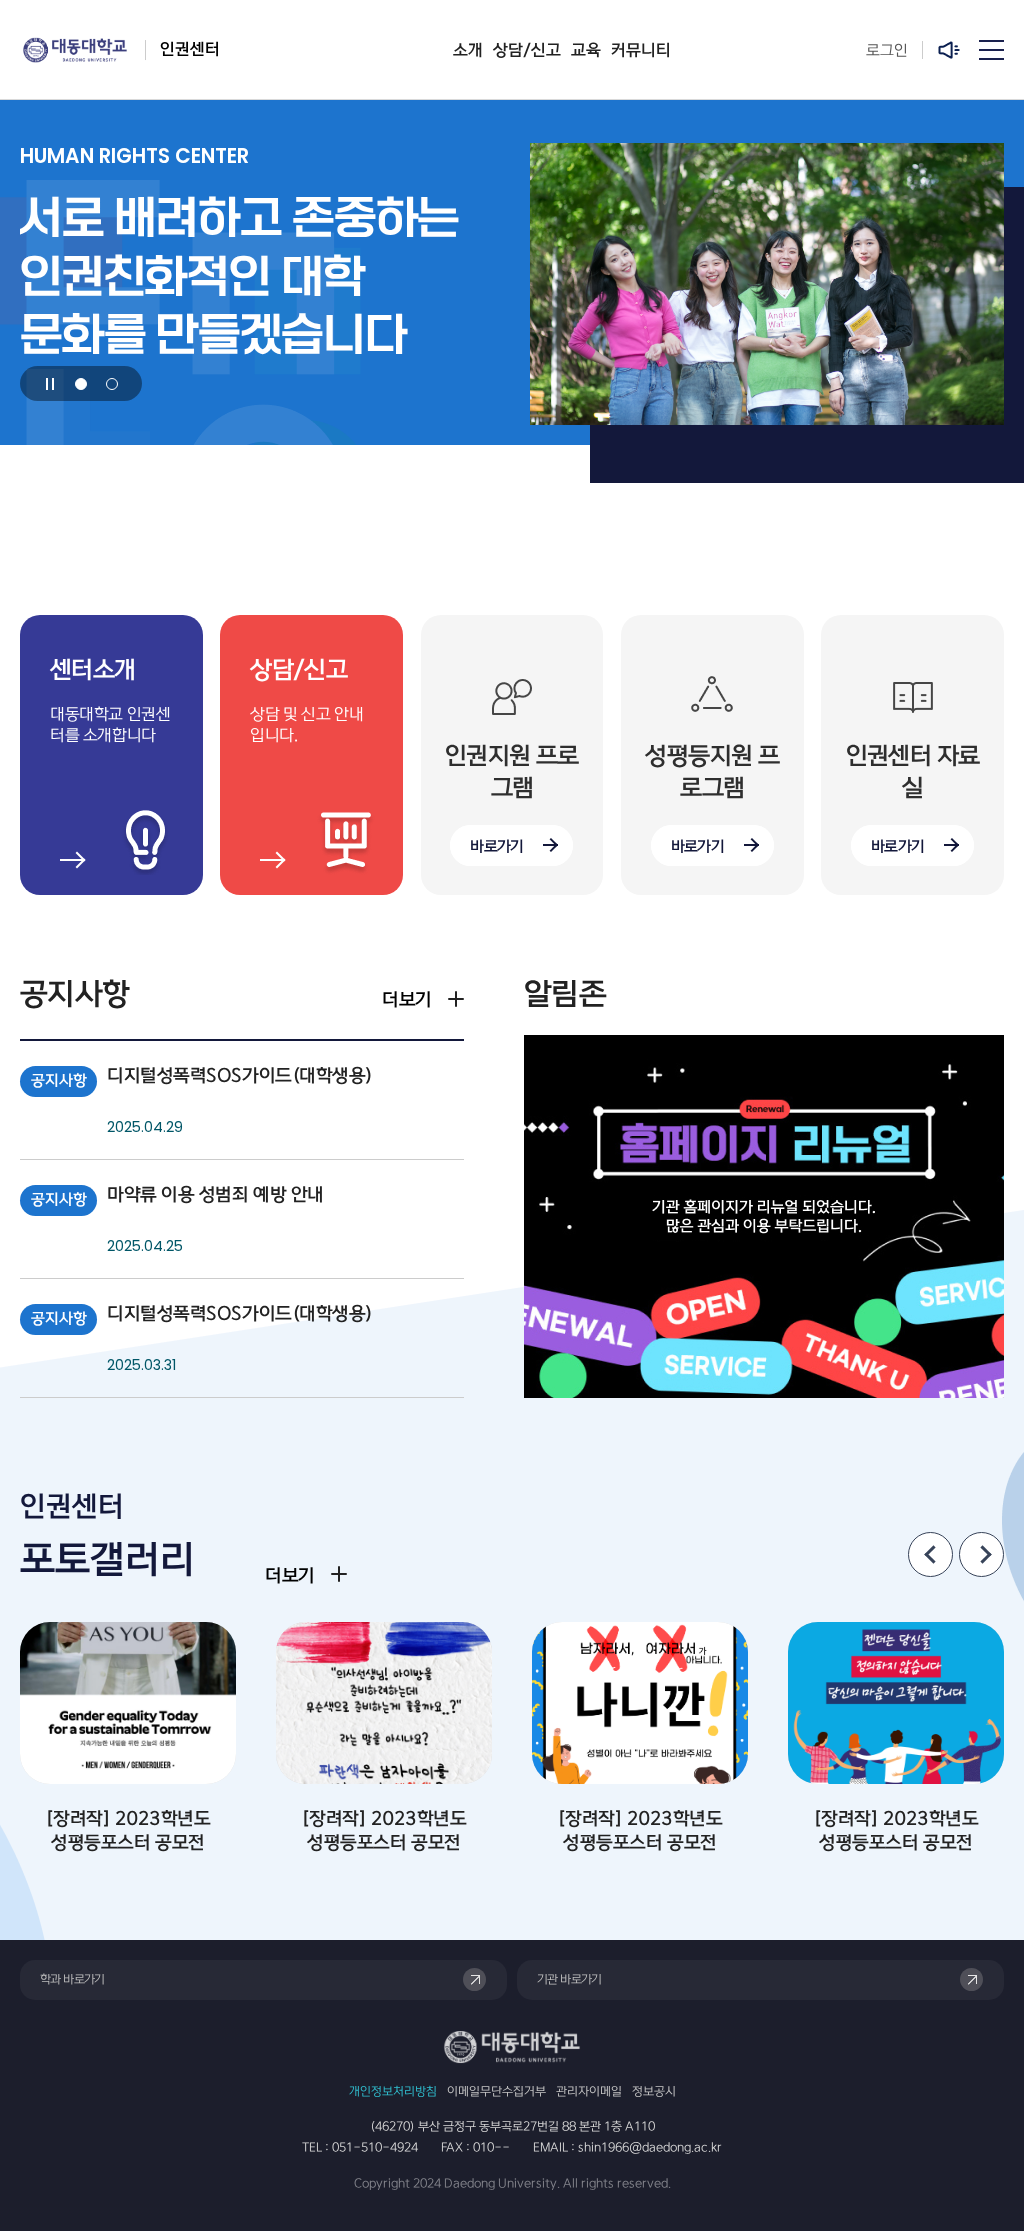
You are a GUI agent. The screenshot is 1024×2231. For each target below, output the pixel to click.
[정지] (50, 384)
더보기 (407, 1000)
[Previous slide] (930, 1554)
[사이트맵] (991, 50)
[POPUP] (951, 50)
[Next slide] (981, 1554)
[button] (81, 384)
